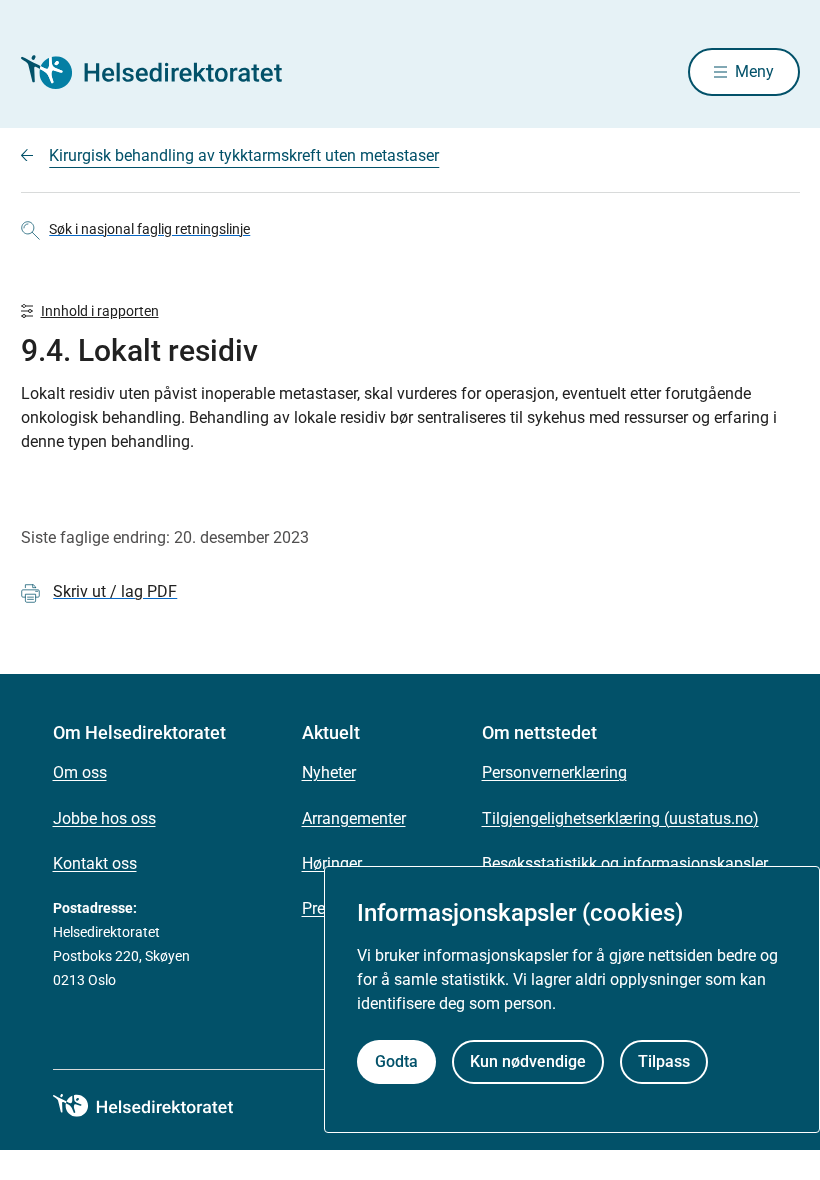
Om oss (80, 772)
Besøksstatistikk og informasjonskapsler (625, 863)
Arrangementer (354, 818)
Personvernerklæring (554, 772)
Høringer (332, 863)
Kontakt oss (95, 863)
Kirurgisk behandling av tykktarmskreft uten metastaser (244, 155)
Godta (396, 1061)
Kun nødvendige (528, 1061)
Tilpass (664, 1061)
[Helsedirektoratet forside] (165, 72)
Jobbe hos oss (104, 818)
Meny (754, 71)
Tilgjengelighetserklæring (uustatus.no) (620, 818)
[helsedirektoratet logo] (157, 1106)
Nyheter (329, 772)
